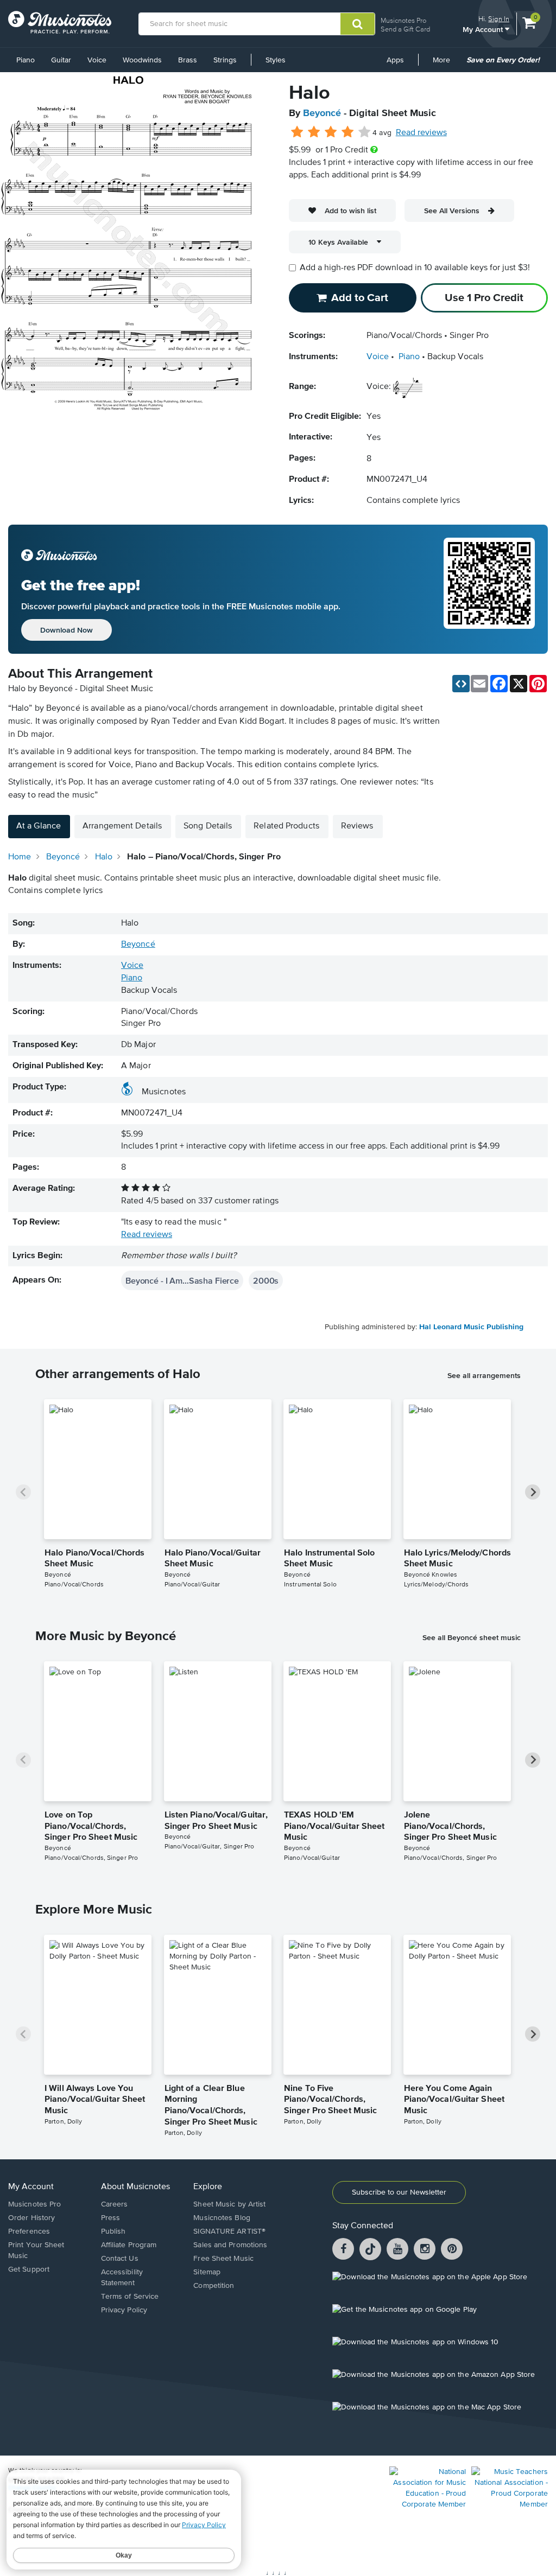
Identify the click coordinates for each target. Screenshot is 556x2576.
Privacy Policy (124, 2310)
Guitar (61, 60)
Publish (113, 2231)
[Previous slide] (23, 1492)
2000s (266, 1280)
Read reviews (421, 133)
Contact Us (120, 2259)
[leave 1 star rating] (297, 132)
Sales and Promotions (230, 2245)
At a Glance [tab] (39, 826)
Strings (225, 60)
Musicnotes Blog (222, 2218)
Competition (214, 2286)
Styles (276, 60)
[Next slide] (533, 1492)
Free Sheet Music (223, 2259)
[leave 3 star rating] (331, 132)
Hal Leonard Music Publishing (471, 1327)
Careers (115, 2204)
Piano (26, 60)
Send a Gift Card (405, 29)
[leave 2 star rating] (314, 132)
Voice (97, 60)
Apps (395, 60)
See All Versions (452, 211)
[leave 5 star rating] (364, 132)
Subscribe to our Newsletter (399, 2192)
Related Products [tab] (286, 826)
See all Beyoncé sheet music (472, 1637)
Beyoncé (322, 113)
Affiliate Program (129, 2245)
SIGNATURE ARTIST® (229, 2231)
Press (111, 2218)
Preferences (29, 2231)
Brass (188, 60)
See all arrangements (484, 1375)
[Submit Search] (358, 24)
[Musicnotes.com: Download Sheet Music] (60, 22)
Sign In (499, 19)
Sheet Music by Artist (229, 2204)
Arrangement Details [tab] (122, 826)
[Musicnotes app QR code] (489, 589)
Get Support (29, 2269)
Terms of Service (130, 2297)
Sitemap (207, 2272)
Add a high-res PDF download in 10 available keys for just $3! (415, 268)
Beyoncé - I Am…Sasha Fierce (182, 1280)
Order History (31, 2218)
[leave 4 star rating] (348, 132)
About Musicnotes (135, 2187)
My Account (484, 29)
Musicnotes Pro (403, 20)
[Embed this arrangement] (461, 684)
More (445, 64)
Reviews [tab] (357, 826)
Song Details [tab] (208, 826)
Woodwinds (142, 60)
